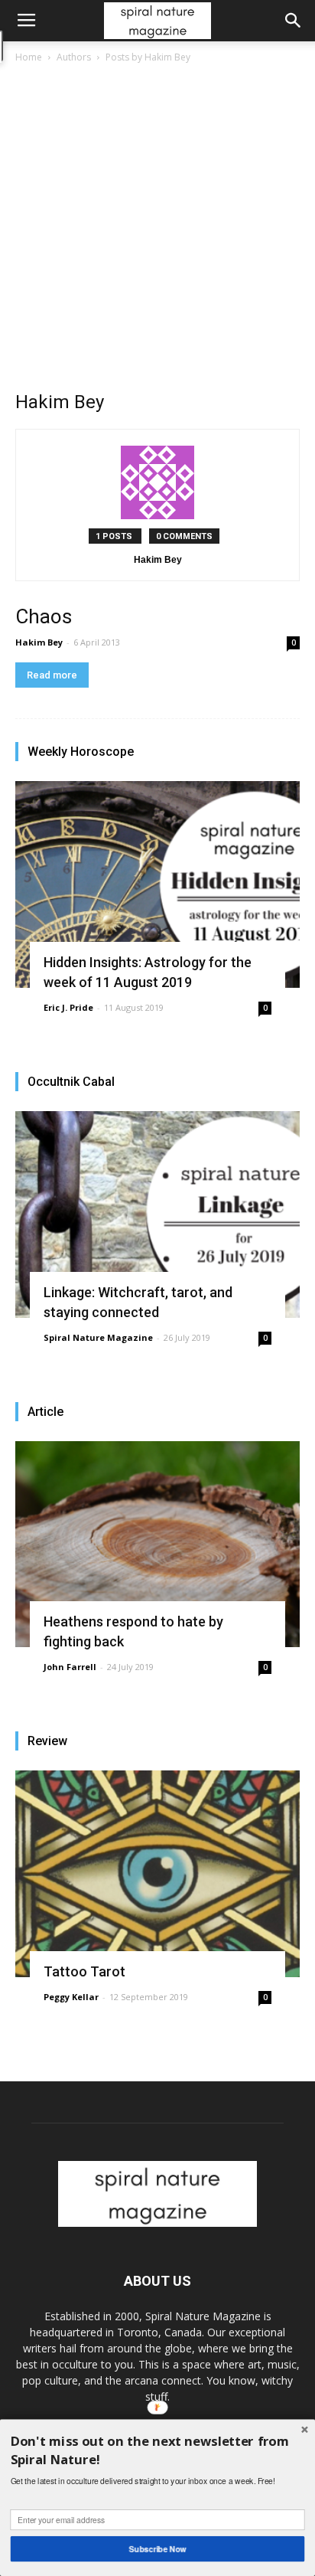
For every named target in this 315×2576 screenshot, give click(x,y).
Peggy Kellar (71, 1997)
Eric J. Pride (68, 1007)
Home (29, 57)
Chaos (44, 616)
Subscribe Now (158, 2549)
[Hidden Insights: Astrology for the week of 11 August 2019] (157, 884)
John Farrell (70, 1667)
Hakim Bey (39, 642)
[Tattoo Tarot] (157, 1874)
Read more (52, 675)
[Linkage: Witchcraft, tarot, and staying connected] (157, 1214)
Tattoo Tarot (84, 1971)
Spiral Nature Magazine (98, 1337)
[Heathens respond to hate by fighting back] (157, 1545)
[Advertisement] (157, 231)
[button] (294, 21)
